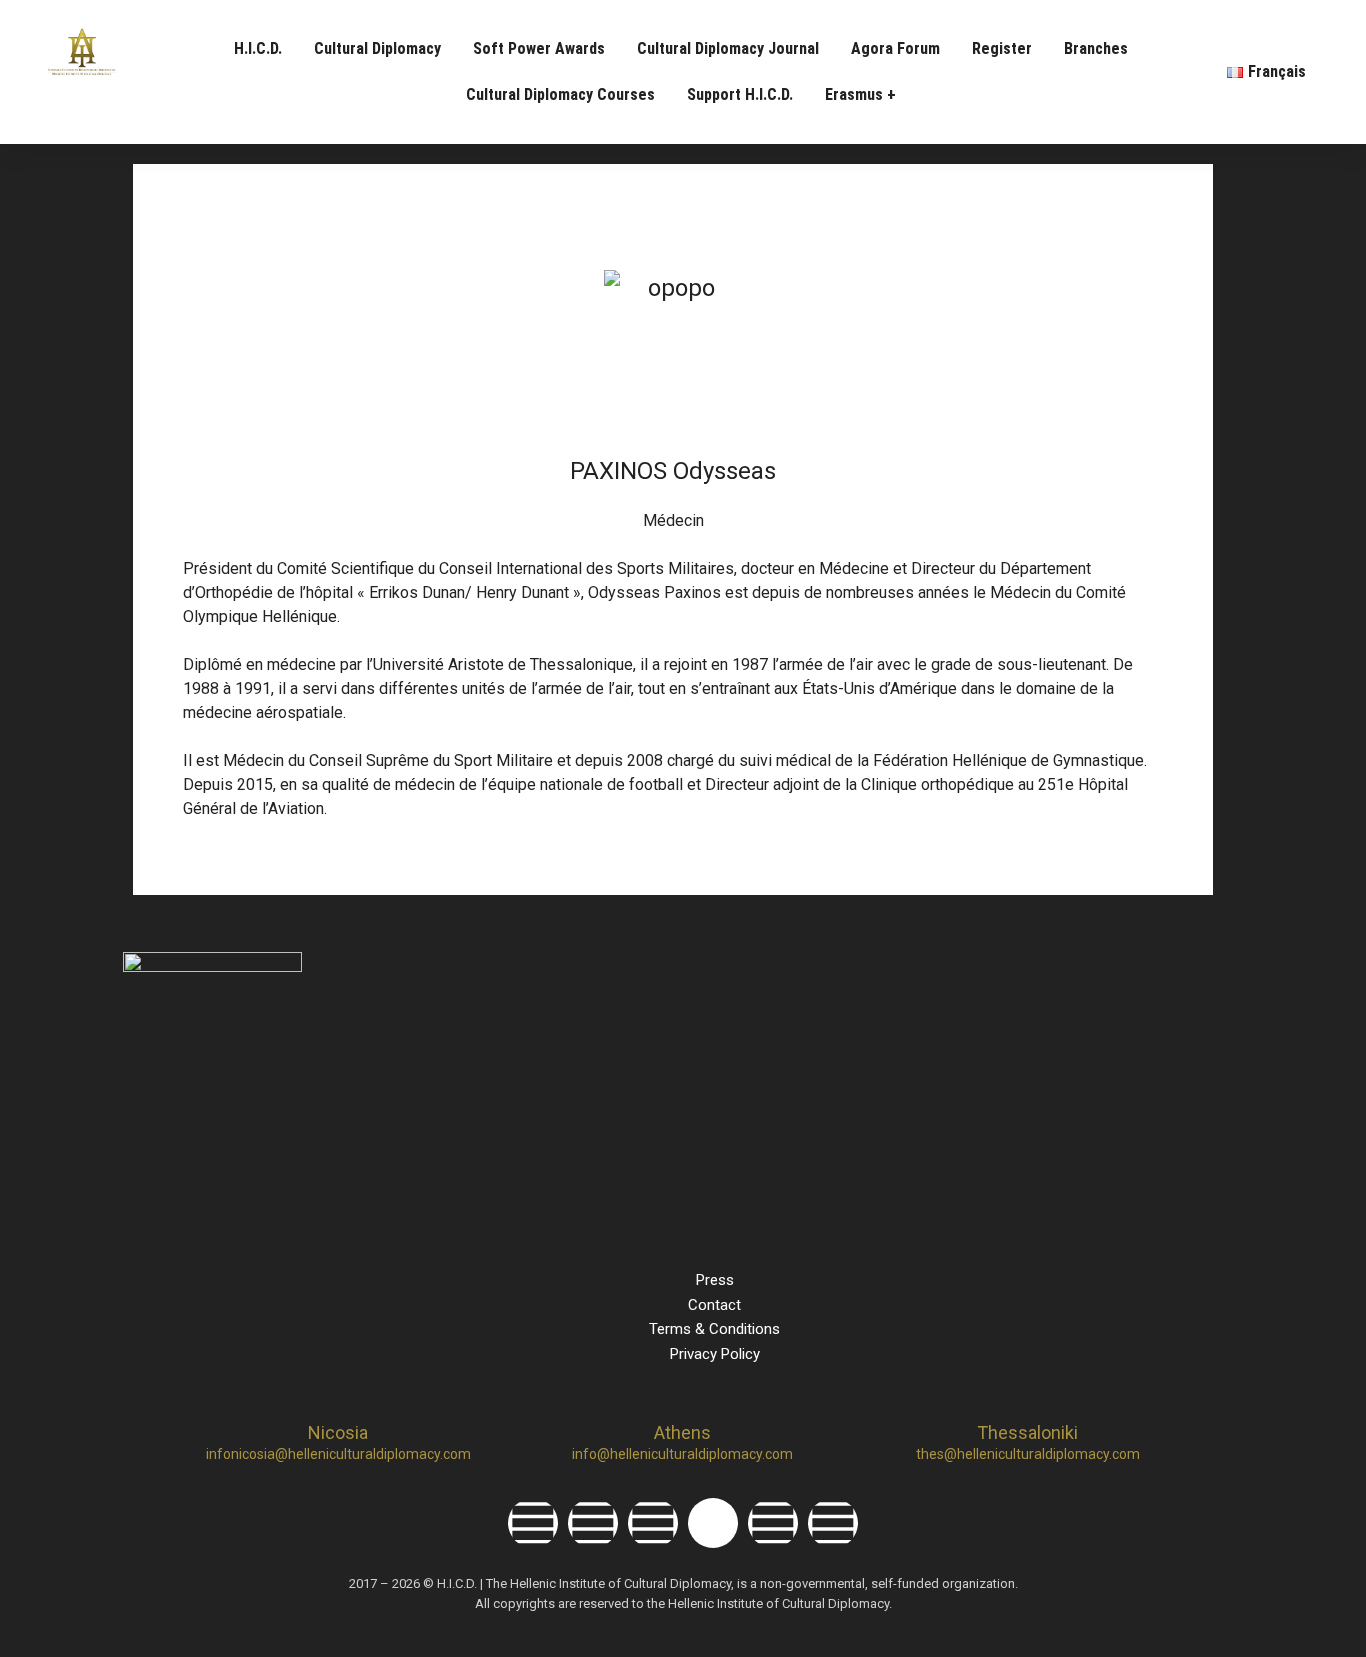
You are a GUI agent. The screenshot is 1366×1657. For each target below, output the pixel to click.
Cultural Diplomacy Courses (560, 94)
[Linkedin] (653, 1523)
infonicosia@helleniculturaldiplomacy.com (338, 1454)
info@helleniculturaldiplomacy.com (682, 1454)
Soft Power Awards (539, 48)
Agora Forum (895, 48)
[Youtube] (773, 1523)
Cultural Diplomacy (377, 48)
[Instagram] (593, 1523)
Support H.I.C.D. (740, 94)
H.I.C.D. (258, 48)
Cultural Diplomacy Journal (728, 48)
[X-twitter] (713, 1523)
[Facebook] (533, 1523)
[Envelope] (833, 1523)
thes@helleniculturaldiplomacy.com (1028, 1454)
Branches (1096, 48)
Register (1002, 48)
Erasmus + (860, 94)
